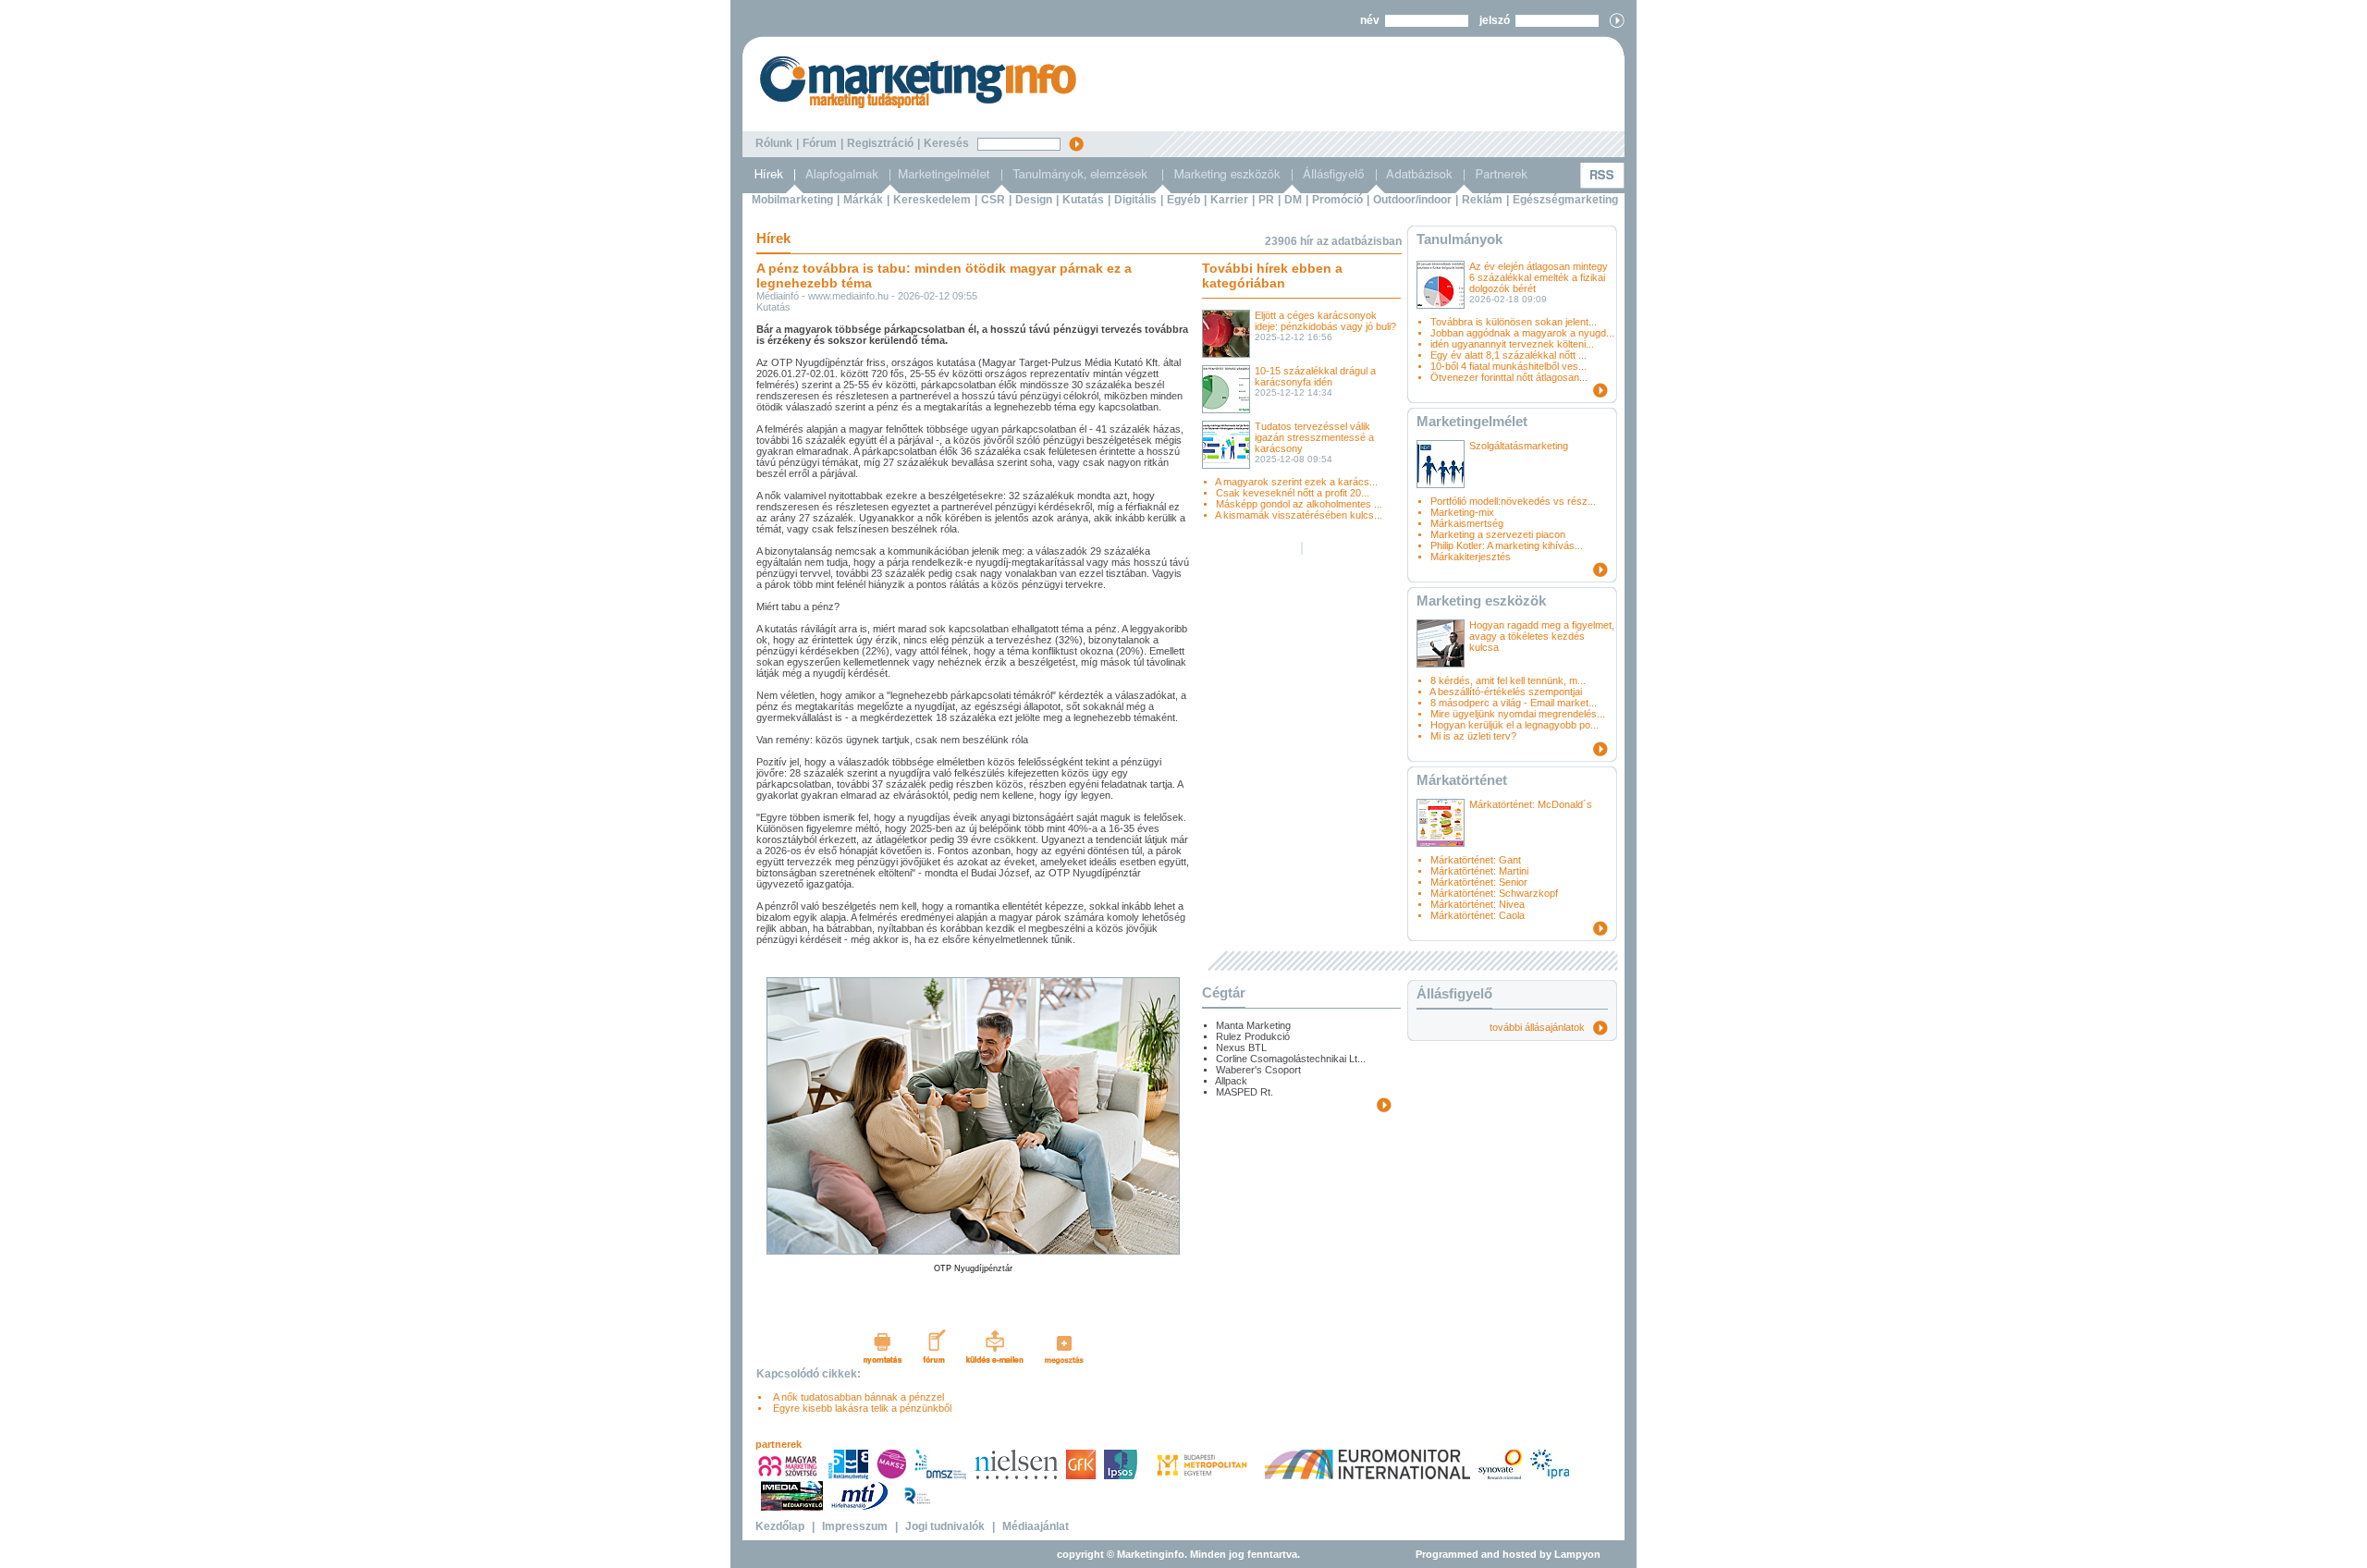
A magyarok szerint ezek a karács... (1296, 482)
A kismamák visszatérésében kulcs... (1299, 515)
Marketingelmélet (1472, 421)
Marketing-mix (1462, 512)
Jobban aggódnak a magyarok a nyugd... (1522, 333)
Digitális (1135, 200)
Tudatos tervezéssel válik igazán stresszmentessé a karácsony (1314, 437)
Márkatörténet (1462, 780)
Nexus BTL (1241, 1047)
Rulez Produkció (1253, 1036)
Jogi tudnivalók (945, 1526)
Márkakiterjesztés (1471, 557)
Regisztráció (880, 143)
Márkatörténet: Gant (1476, 860)
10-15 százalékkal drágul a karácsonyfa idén (1315, 376)
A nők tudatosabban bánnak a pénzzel (856, 1397)
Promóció (1337, 200)
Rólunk (774, 143)
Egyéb (1183, 200)
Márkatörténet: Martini (1479, 871)
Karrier (1229, 200)
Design (1034, 200)
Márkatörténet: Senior (1479, 882)
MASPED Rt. (1245, 1092)
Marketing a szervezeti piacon (1498, 534)
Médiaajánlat (1036, 1526)
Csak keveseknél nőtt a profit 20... (1293, 493)
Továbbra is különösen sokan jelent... (1514, 322)
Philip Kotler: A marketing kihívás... (1507, 545)
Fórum (820, 143)
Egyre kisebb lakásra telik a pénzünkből (859, 1408)
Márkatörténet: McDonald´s (1531, 804)
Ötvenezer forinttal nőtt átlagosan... (1509, 377)
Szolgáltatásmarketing (1519, 446)
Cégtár (1224, 992)
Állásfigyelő (1454, 993)
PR (1266, 200)
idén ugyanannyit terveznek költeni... (1512, 344)
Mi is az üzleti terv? (1473, 736)
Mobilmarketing (792, 200)
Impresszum (855, 1526)
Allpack (1231, 1081)
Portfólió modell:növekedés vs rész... (1513, 501)
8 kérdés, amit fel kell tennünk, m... (1508, 680)
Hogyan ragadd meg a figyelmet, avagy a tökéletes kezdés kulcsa (1542, 636)
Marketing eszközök (1481, 600)
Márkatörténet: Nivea (1478, 904)
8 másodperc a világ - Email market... (1514, 703)
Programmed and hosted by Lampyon (1508, 1554)
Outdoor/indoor (1412, 200)
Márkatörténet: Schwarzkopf (1494, 893)
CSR (993, 200)
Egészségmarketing (1565, 200)
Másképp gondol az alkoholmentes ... (1299, 504)
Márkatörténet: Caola (1478, 915)
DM (1293, 200)
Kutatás (1083, 200)
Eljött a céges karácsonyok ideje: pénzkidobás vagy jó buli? (1325, 321)
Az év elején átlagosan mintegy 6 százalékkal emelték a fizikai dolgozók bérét (1539, 277)
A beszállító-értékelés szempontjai (1506, 692)
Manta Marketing (1253, 1025)
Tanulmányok (1459, 239)
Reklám (1482, 200)
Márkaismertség (1467, 523)
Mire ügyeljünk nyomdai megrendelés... (1518, 714)
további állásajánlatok (1541, 1027)
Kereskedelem (932, 200)
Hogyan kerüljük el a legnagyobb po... (1515, 725)
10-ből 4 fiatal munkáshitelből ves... (1509, 366)
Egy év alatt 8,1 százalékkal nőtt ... (1509, 355)
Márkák (863, 200)
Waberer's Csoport (1258, 1070)
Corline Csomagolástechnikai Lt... (1291, 1059)
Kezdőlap (780, 1526)
